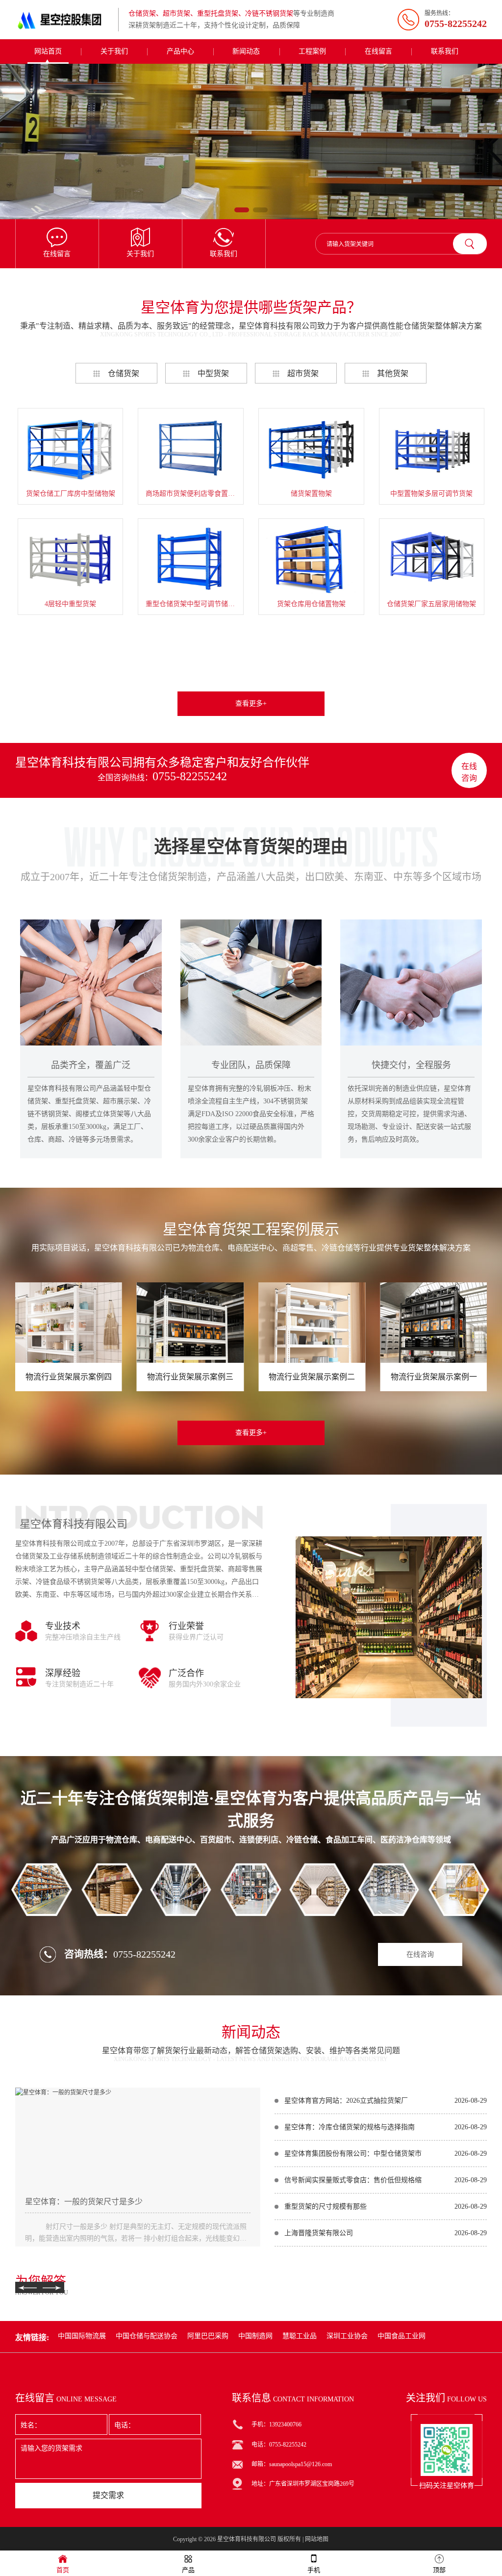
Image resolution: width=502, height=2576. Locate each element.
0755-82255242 (190, 776)
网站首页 (48, 51)
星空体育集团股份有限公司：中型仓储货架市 (353, 2154)
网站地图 (317, 2539)
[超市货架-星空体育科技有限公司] (251, 141)
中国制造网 (255, 2336)
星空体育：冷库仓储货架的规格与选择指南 (350, 2127)
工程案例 (312, 51)
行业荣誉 (186, 1626)
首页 (63, 2570)
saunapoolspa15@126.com (301, 2464)
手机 (314, 2570)
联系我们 (445, 51)
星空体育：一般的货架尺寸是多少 (84, 2202)
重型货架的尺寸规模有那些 (326, 2206)
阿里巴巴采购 (208, 2336)
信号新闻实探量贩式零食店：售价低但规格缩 (353, 2180)
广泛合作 (186, 1673)
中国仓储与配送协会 (147, 2336)
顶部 (439, 2570)
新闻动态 (246, 51)
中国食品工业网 (402, 2336)
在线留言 (378, 51)
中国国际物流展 (82, 2336)
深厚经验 (63, 1673)
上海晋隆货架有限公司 (319, 2233)
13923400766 (285, 2424)
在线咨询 (469, 772)
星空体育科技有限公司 (247, 2539)
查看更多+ (251, 703)
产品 (188, 2570)
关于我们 (114, 51)
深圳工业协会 (347, 2336)
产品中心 (180, 51)
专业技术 (63, 1626)
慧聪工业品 (300, 2336)
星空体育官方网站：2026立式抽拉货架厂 (346, 2101)
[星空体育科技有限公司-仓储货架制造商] (64, 20)
